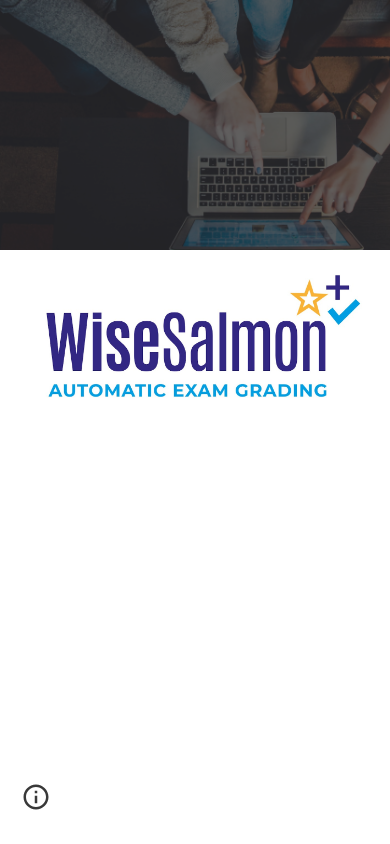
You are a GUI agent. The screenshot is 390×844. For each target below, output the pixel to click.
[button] (36, 804)
